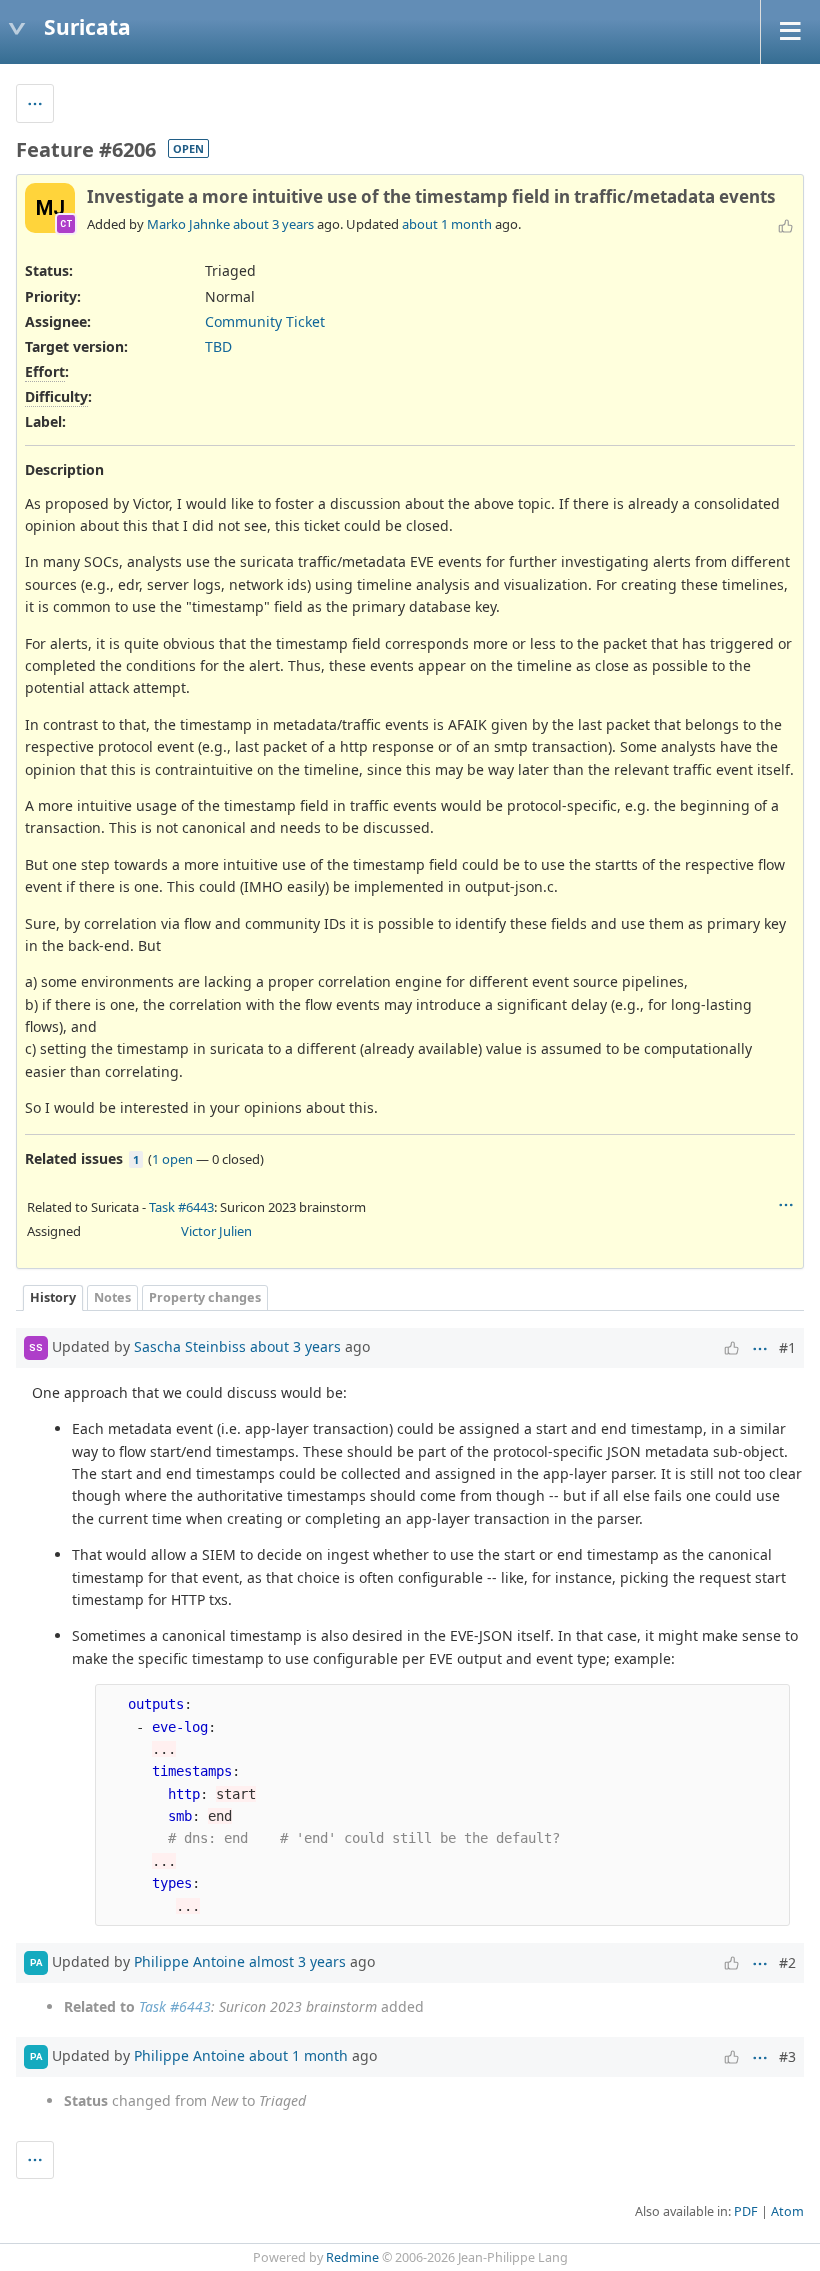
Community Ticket (265, 321)
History (53, 1297)
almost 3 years (297, 1961)
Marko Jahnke (188, 224)
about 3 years (273, 224)
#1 (787, 1347)
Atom (787, 2211)
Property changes (205, 1297)
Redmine (352, 2257)
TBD (218, 346)
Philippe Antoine (189, 1961)
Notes (112, 1297)
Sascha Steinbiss (190, 1346)
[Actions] (786, 1205)
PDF (746, 2211)
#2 (787, 1962)
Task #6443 (181, 1207)
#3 (787, 2056)
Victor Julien (216, 1231)
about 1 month (447, 224)
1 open (172, 1159)
